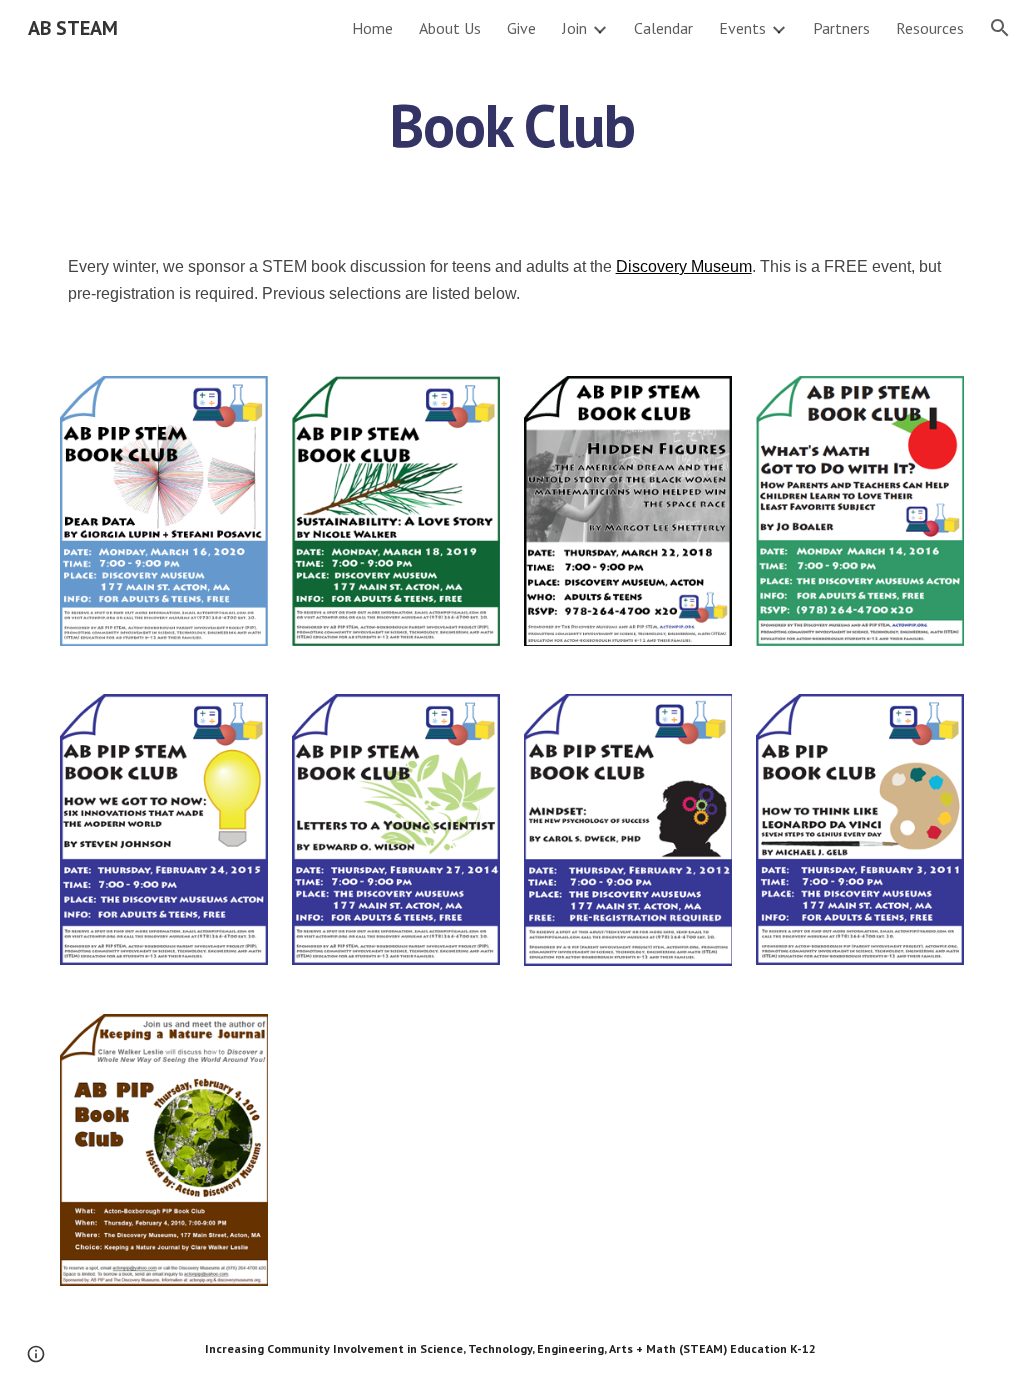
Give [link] (521, 28)
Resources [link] (930, 28)
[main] (511, 125)
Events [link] (742, 28)
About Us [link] (450, 28)
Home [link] (372, 28)
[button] (1000, 28)
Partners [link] (841, 28)
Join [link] (574, 28)
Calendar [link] (663, 28)
